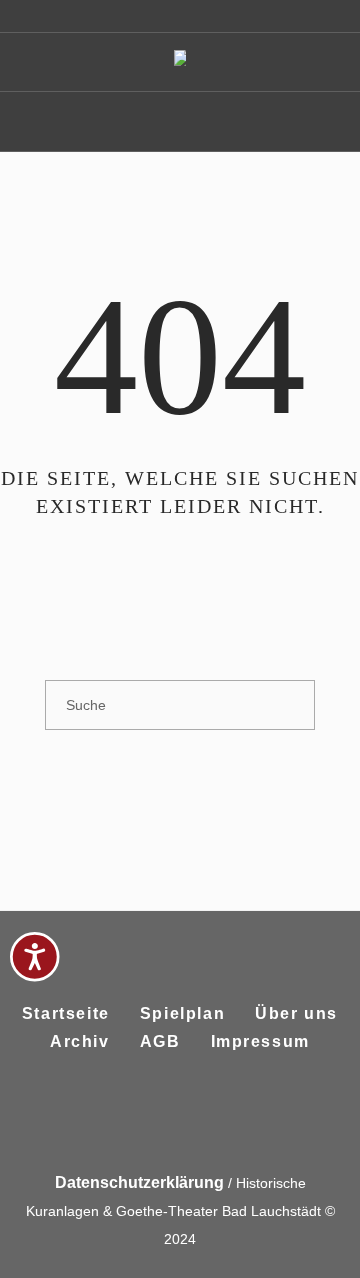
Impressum (260, 1041)
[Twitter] (202, 1119)
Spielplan (182, 1013)
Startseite (66, 1013)
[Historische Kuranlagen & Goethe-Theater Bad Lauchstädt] (180, 62)
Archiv (80, 1041)
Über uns (296, 1013)
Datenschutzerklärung (139, 1182)
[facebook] (154, 1119)
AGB (160, 1041)
